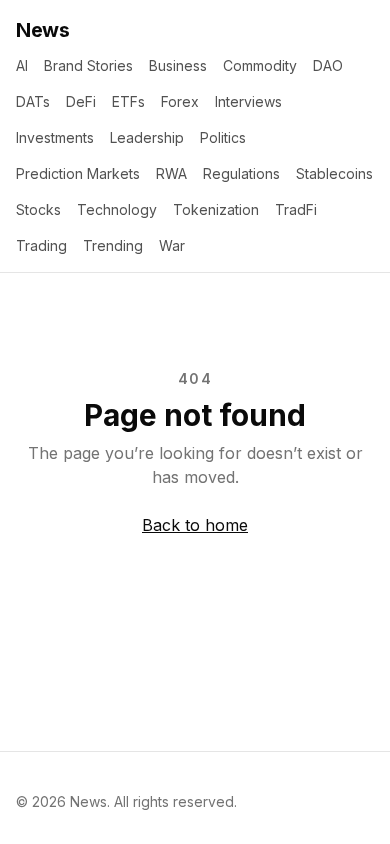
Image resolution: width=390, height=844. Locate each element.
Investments (55, 137)
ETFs (128, 101)
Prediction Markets (78, 173)
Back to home (195, 525)
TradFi (296, 209)
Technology (117, 209)
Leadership (147, 137)
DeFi (81, 101)
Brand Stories (88, 65)
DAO (328, 65)
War (172, 245)
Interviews (248, 101)
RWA (171, 173)
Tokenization (216, 209)
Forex (180, 101)
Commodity (260, 65)
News (42, 30)
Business (178, 65)
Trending (113, 245)
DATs (33, 101)
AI (22, 65)
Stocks (38, 209)
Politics (223, 137)
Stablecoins (334, 173)
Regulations (241, 173)
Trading (41, 245)
